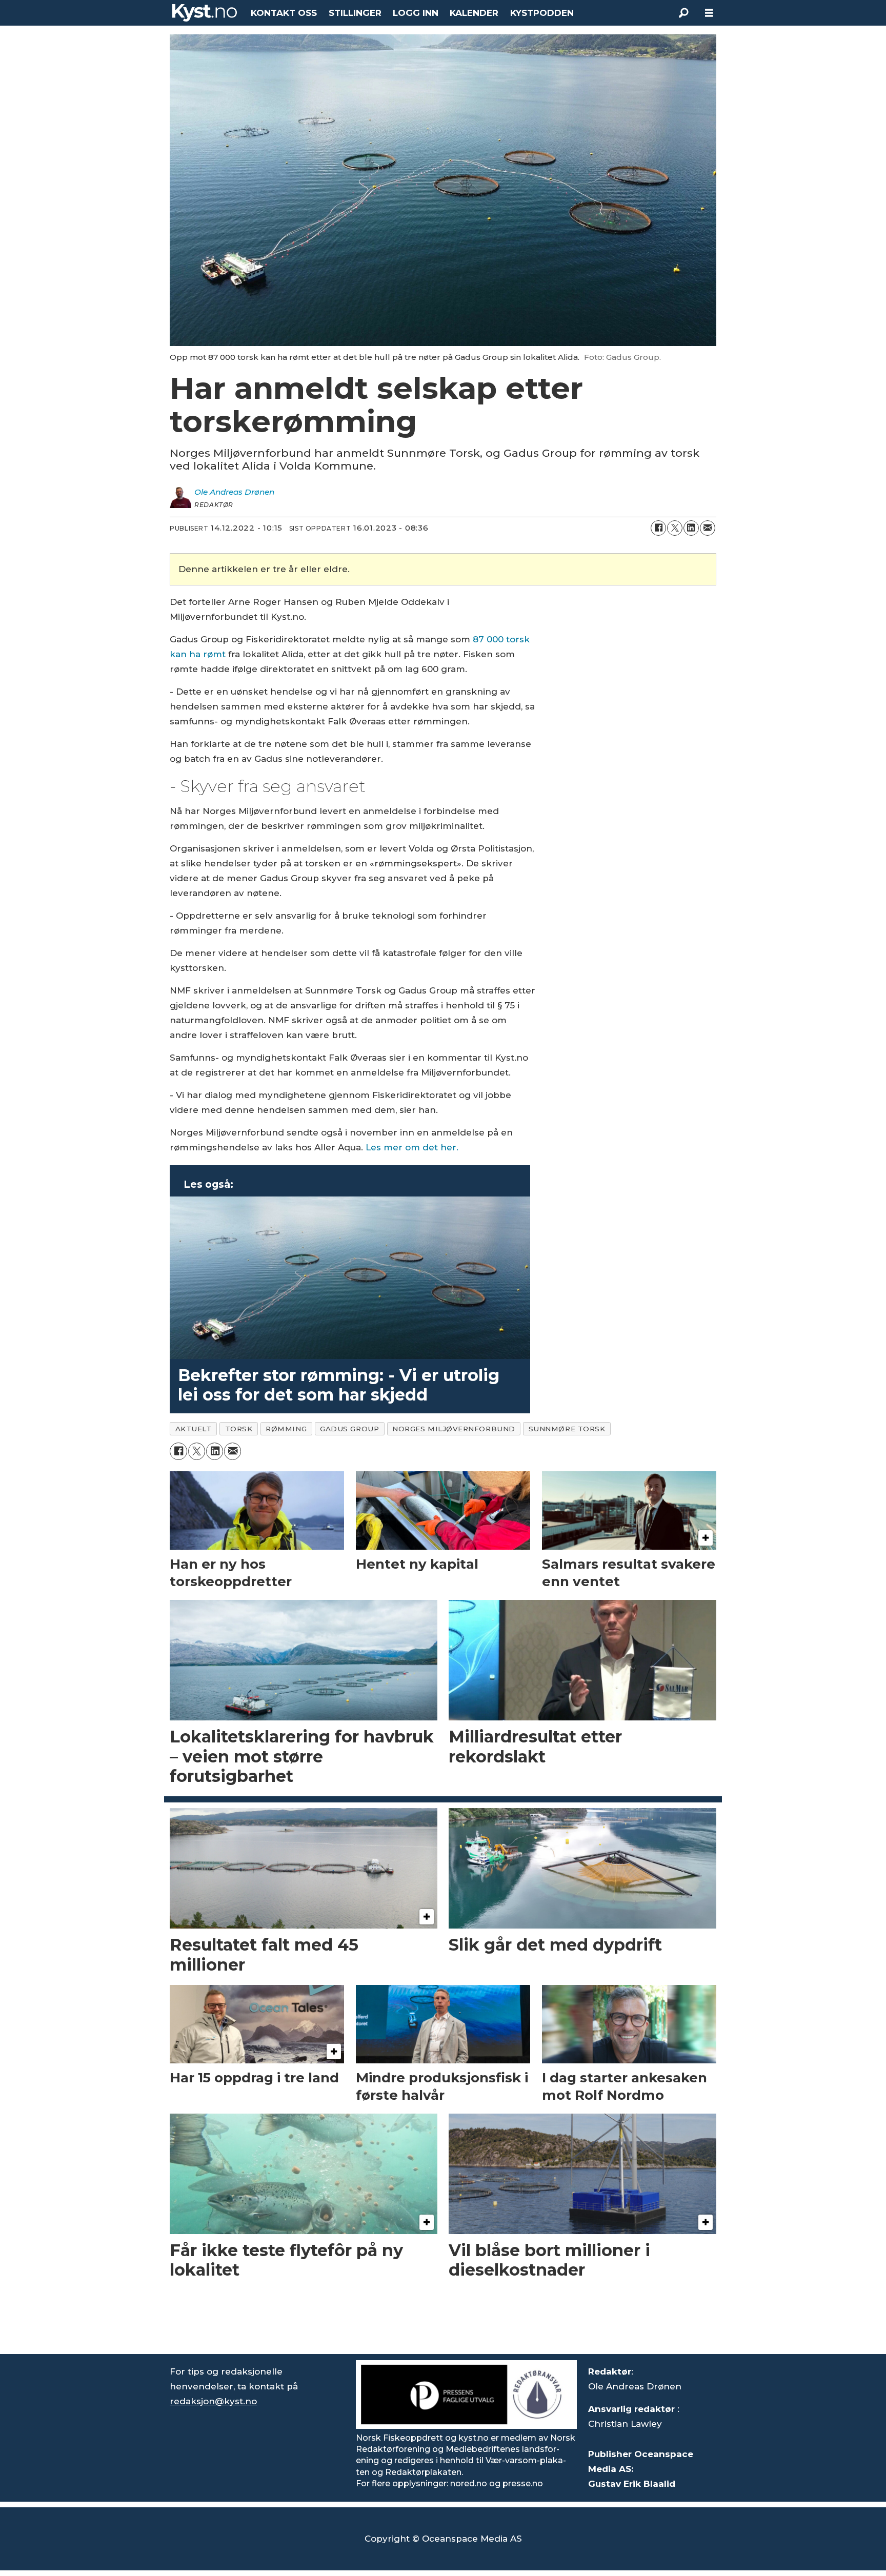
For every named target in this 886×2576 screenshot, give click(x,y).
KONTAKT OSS (284, 13)
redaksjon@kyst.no (213, 2401)
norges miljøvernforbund (454, 1429)
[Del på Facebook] (658, 528)
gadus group (349, 1429)
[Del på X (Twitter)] (675, 528)
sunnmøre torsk (567, 1429)
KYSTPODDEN (542, 13)
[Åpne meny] (709, 13)
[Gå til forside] (205, 13)
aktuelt (194, 1429)
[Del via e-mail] (708, 528)
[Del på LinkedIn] (691, 528)
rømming (286, 1429)
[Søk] (683, 13)
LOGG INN (416, 13)
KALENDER (474, 13)
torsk (239, 1429)
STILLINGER (355, 13)
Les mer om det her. (412, 1147)
